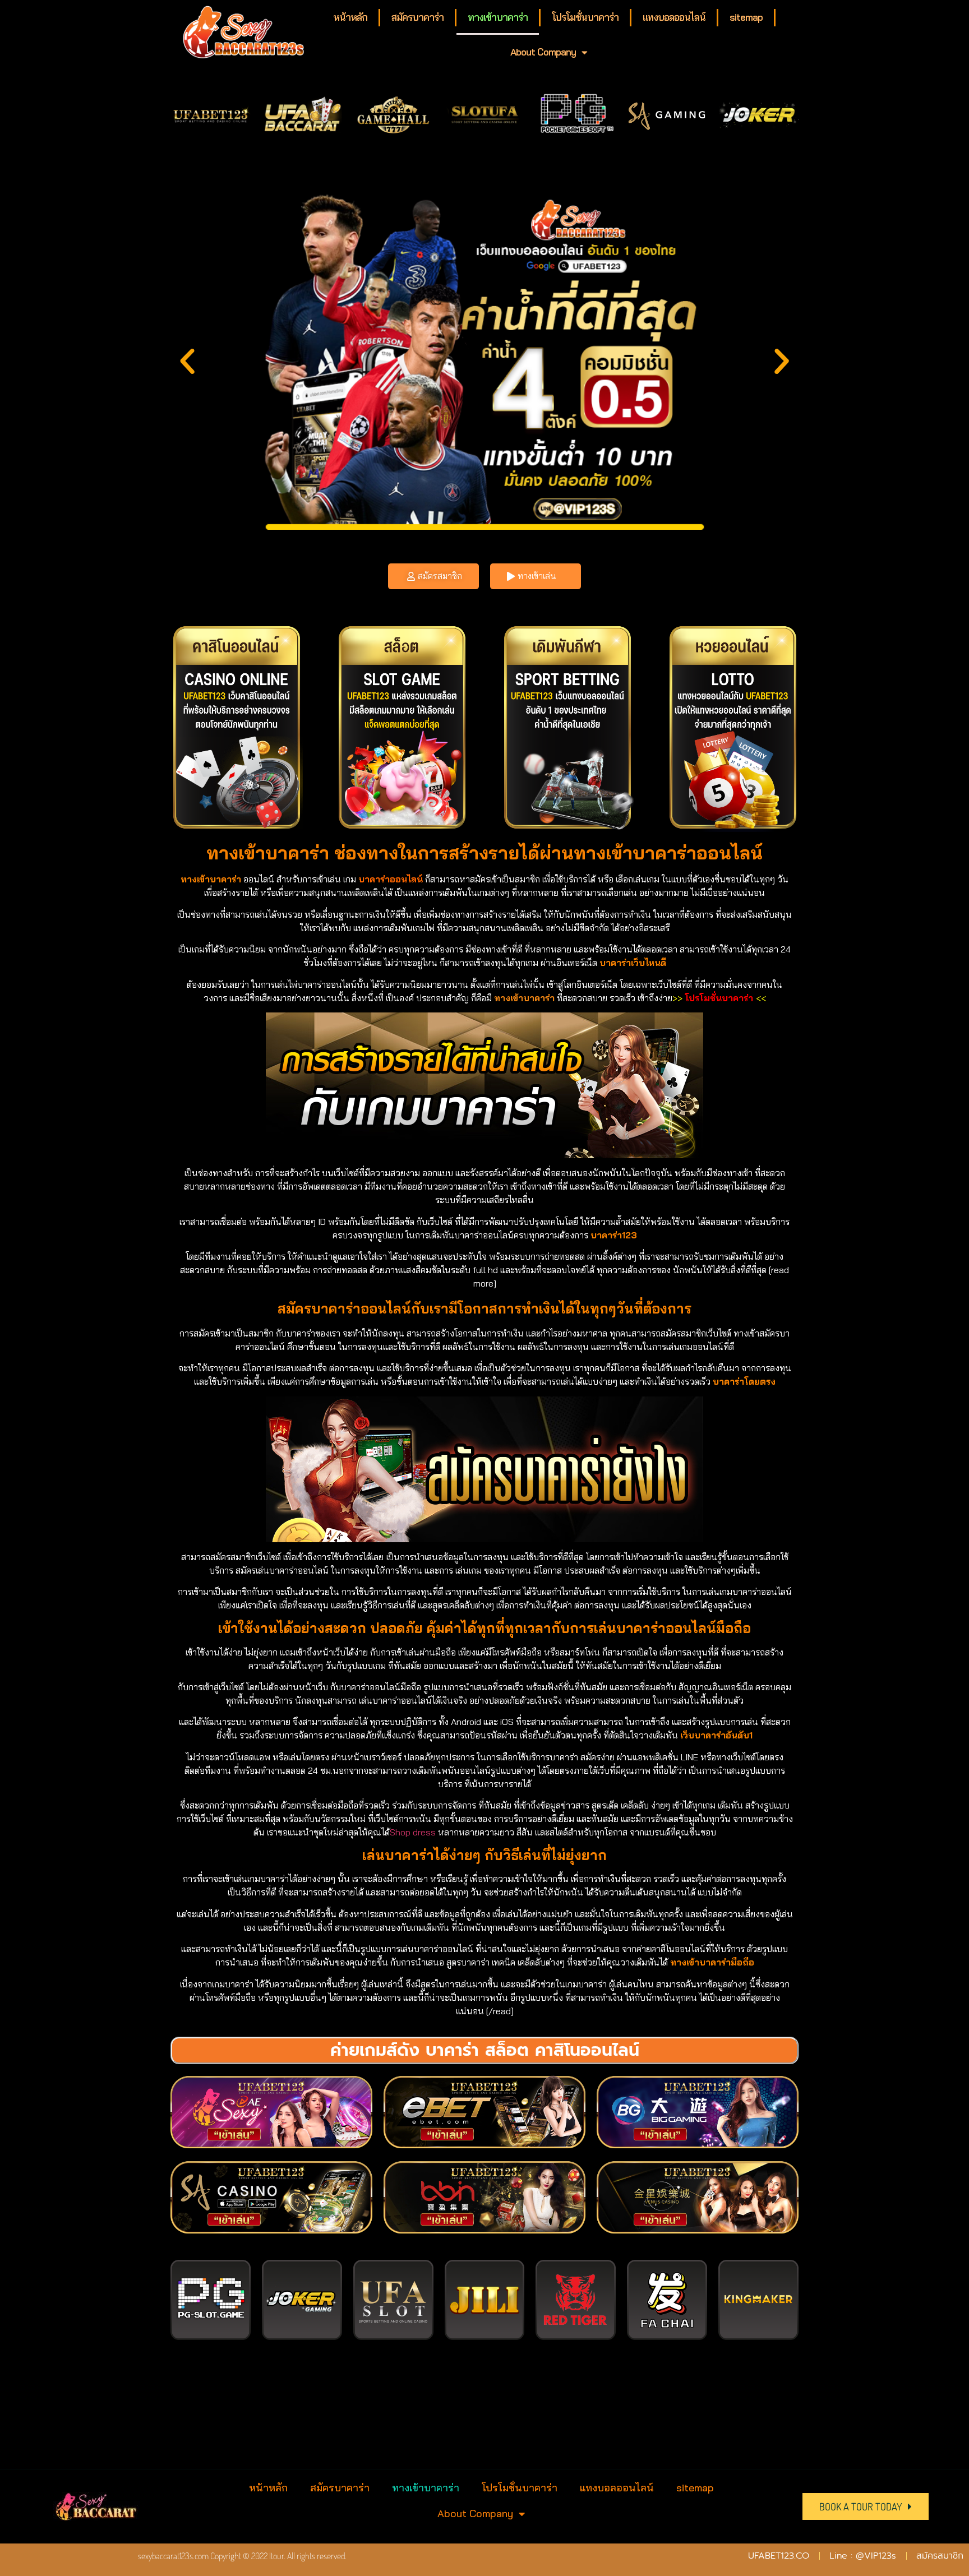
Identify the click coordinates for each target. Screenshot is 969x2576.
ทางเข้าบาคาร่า (498, 17)
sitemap (746, 17)
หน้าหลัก (350, 17)
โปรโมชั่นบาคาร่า (585, 17)
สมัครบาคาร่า (417, 17)
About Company (543, 52)
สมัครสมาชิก (440, 576)
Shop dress (413, 1832)
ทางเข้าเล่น (537, 576)
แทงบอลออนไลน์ (674, 17)
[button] (187, 362)
